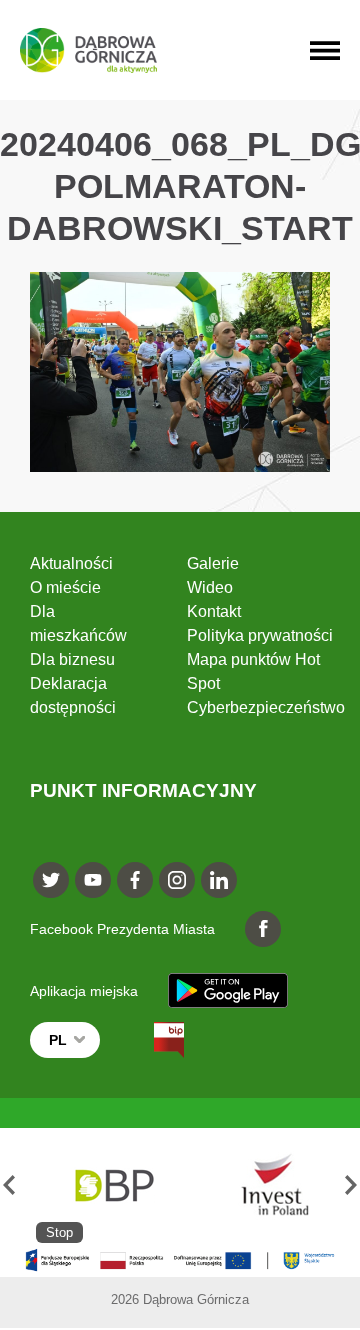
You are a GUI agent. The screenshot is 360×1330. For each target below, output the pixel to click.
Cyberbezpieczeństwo (266, 707)
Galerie (213, 563)
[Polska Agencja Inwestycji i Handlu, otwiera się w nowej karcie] (265, 1185)
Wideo (210, 587)
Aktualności (71, 563)
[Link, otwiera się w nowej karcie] (151, 1040)
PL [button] (58, 1040)
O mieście (65, 587)
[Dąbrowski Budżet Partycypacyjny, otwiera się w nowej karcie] (112, 1185)
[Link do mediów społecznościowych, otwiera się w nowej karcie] (51, 880)
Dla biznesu (72, 659)
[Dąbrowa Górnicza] (88, 50)
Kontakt (214, 611)
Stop (59, 1232)
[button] (9, 1185)
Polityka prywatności (260, 635)
